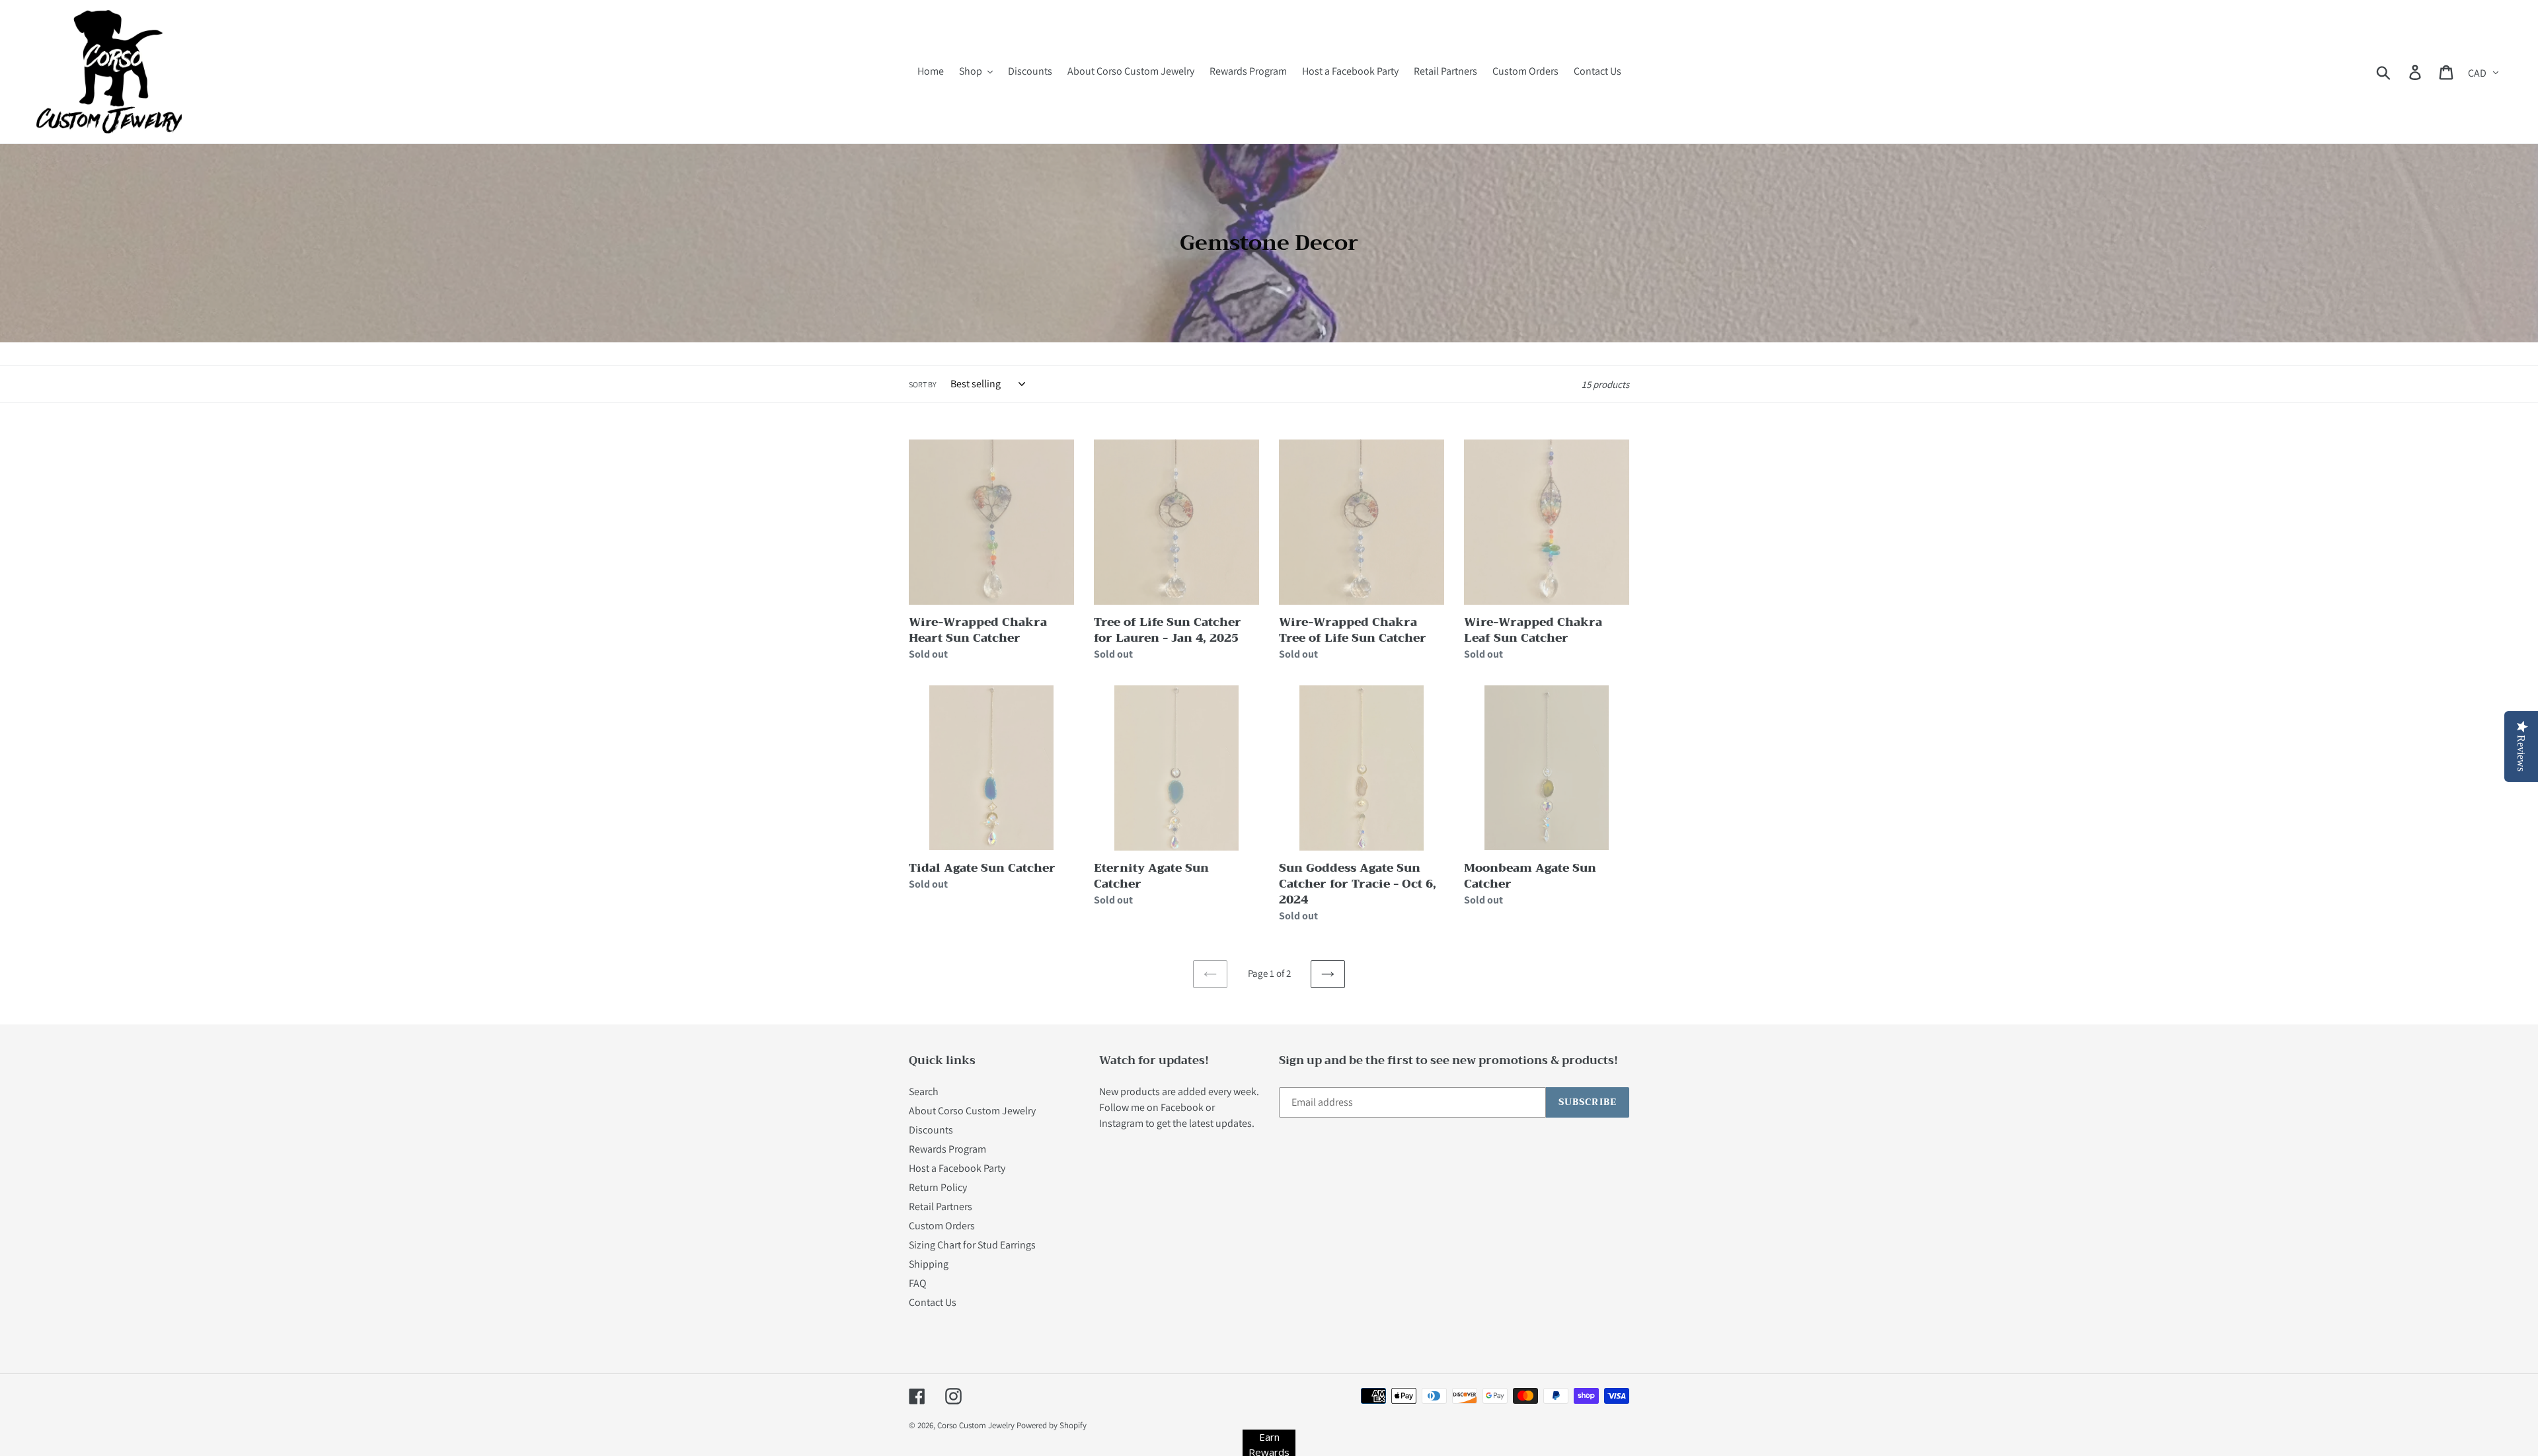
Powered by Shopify (1052, 1425)
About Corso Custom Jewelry (972, 1111)
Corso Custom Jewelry (976, 1425)
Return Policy (938, 1187)
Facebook (1182, 1107)
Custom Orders (942, 1226)
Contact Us (933, 1302)
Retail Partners (941, 1207)
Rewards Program (947, 1149)
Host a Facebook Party (957, 1168)
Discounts (931, 1130)
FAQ (918, 1283)
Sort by (923, 384)
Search (924, 1092)
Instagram (1121, 1123)
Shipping (929, 1264)
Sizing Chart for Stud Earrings (972, 1245)
